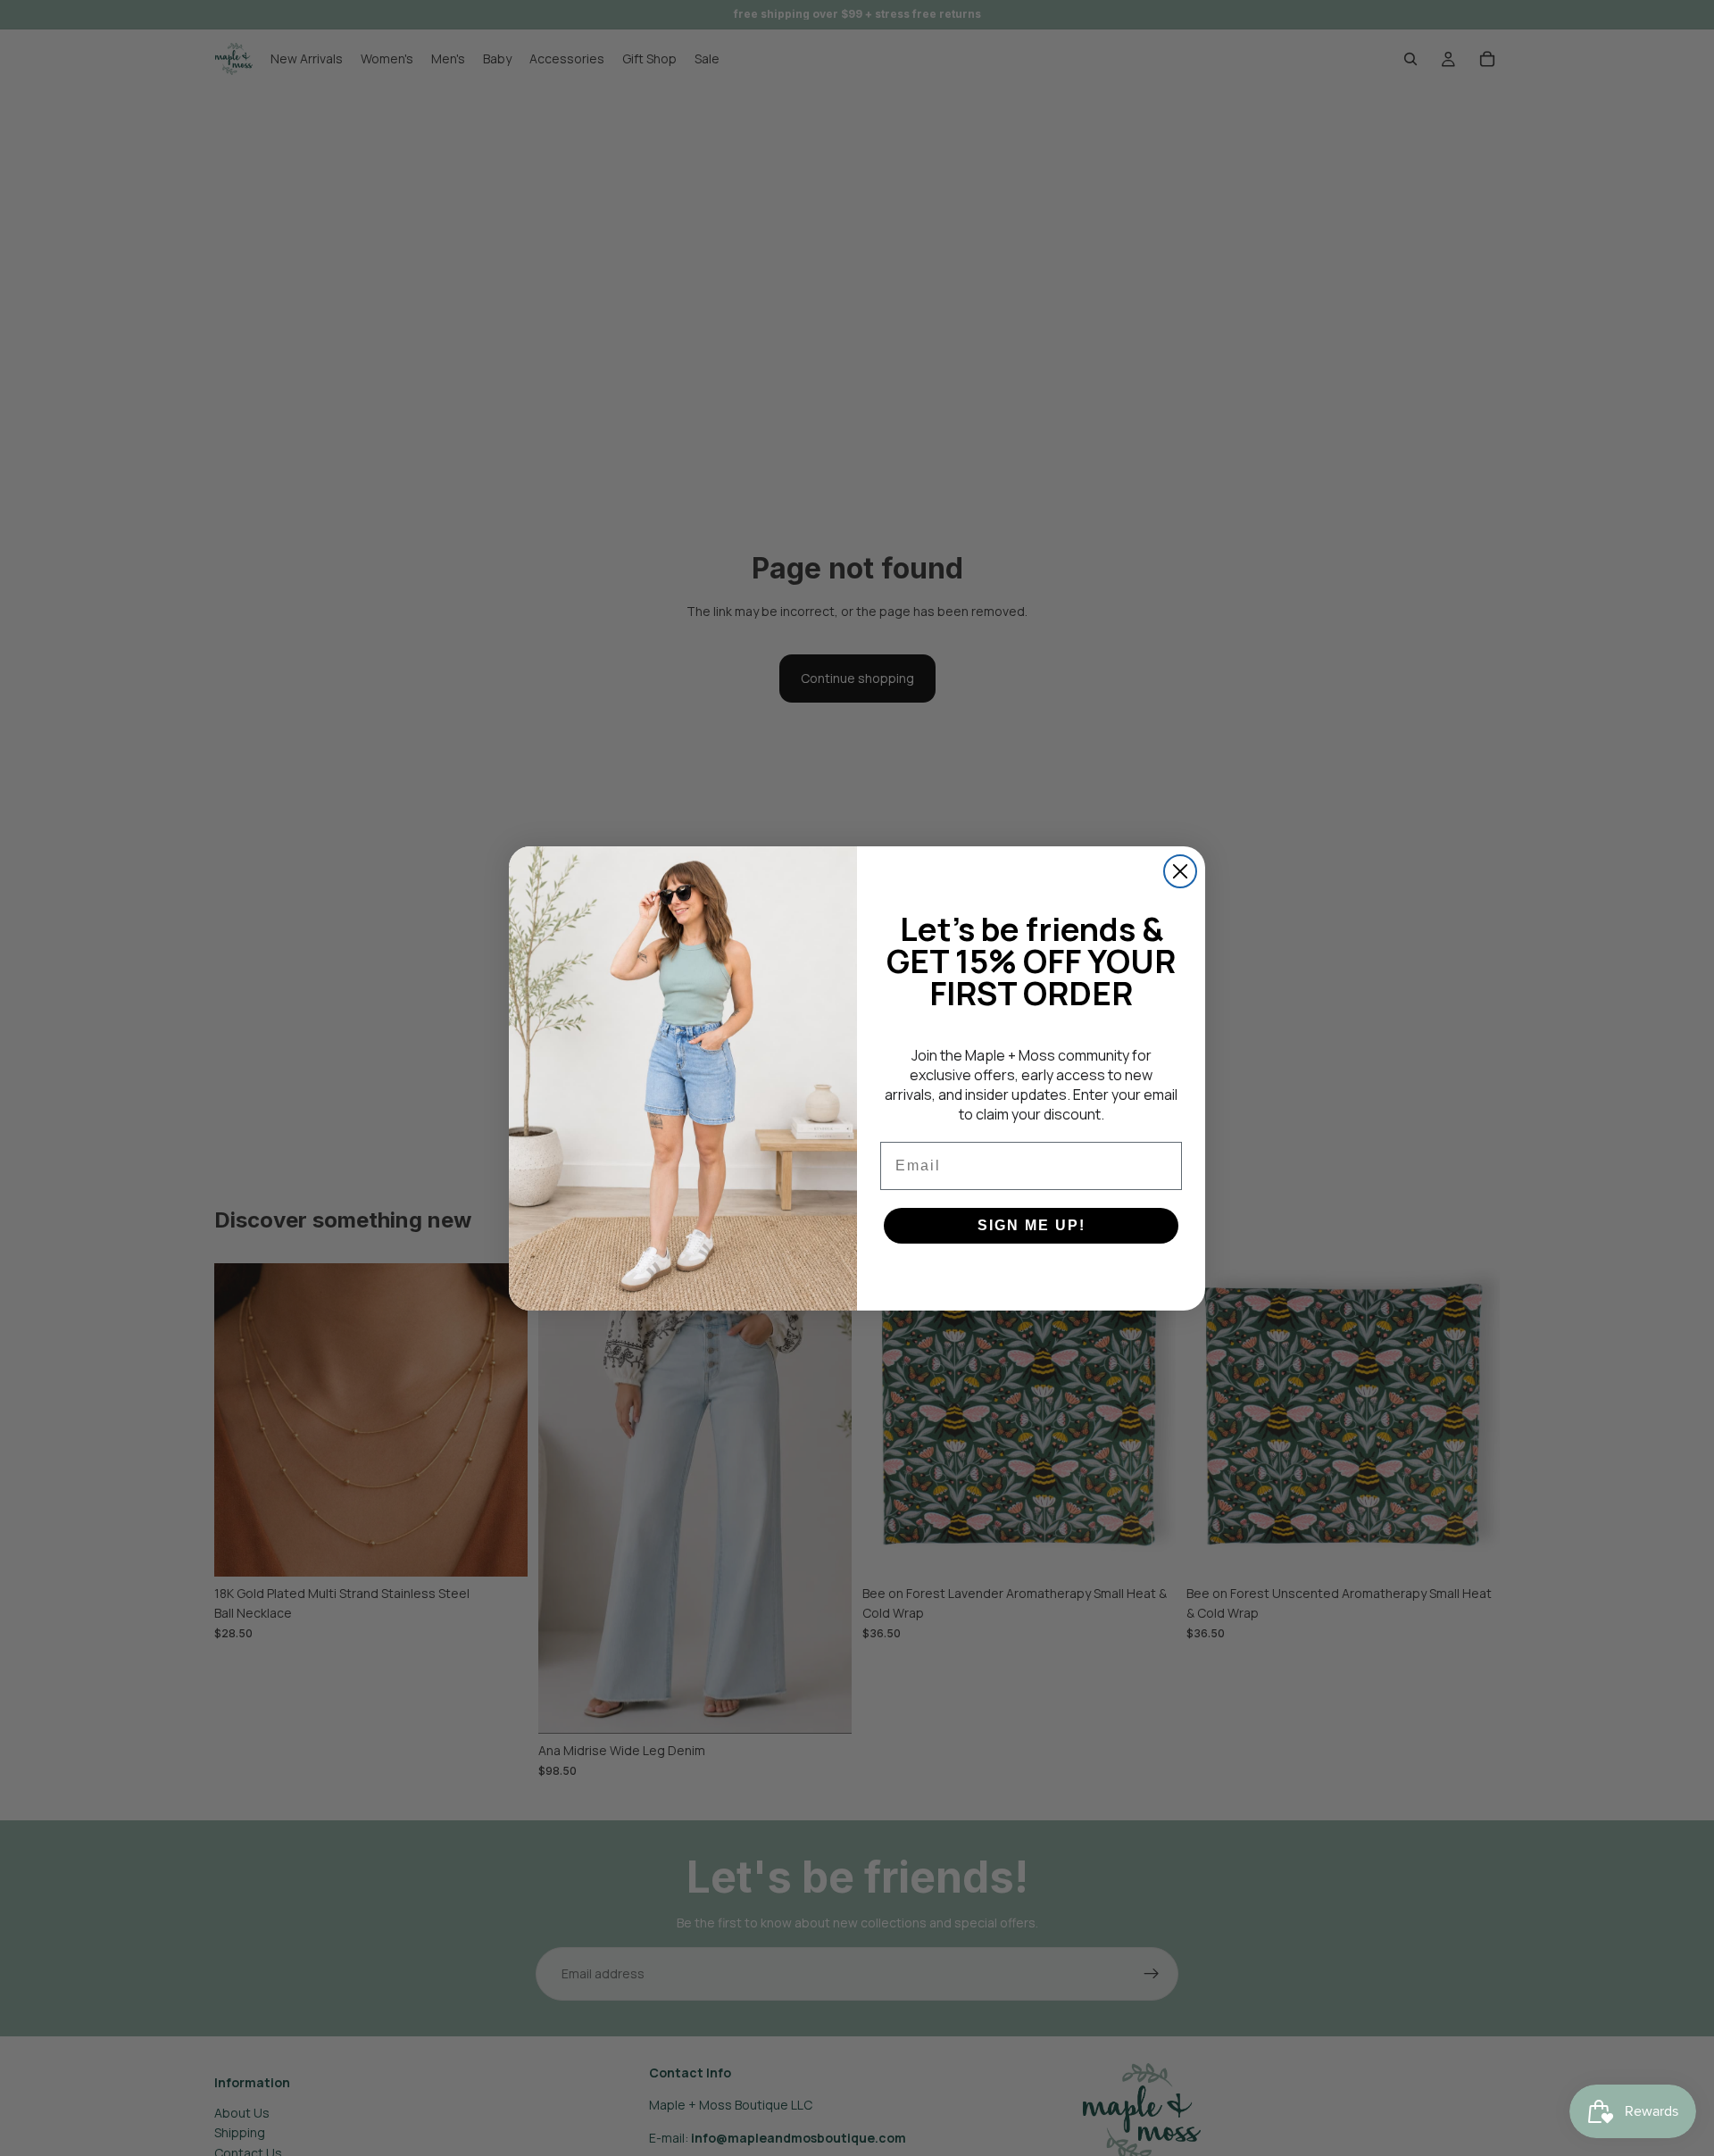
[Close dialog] (1180, 871)
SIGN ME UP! (1032, 1225)
